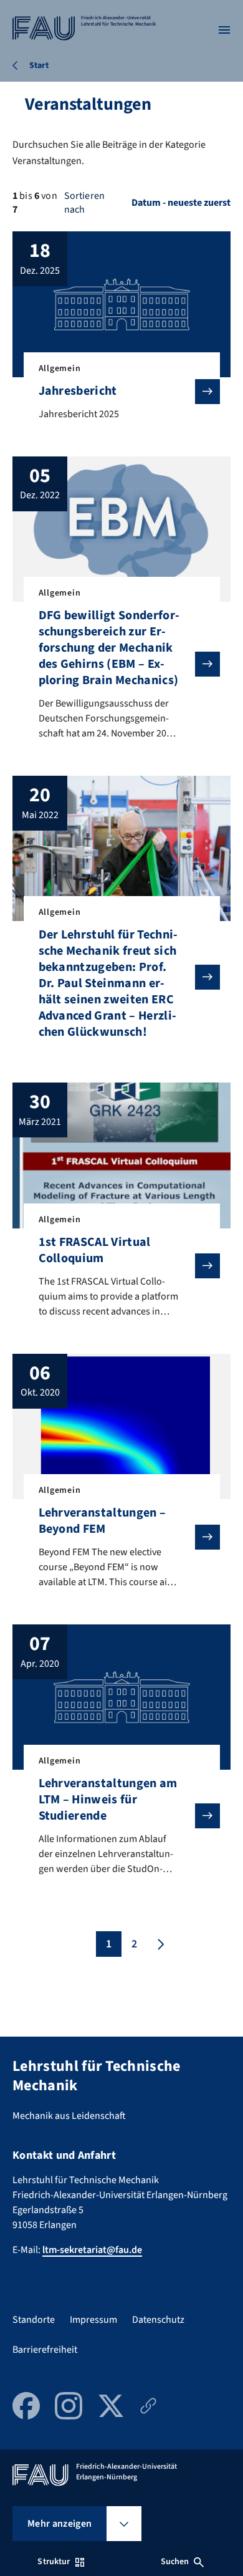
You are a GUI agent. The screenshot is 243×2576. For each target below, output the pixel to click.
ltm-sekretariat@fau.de (92, 2250)
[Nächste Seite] (160, 1944)
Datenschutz (158, 2320)
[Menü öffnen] (224, 30)
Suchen (175, 2562)
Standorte (34, 2320)
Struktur (54, 2562)
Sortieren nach (84, 203)
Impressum (93, 2320)
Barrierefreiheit (45, 2350)
